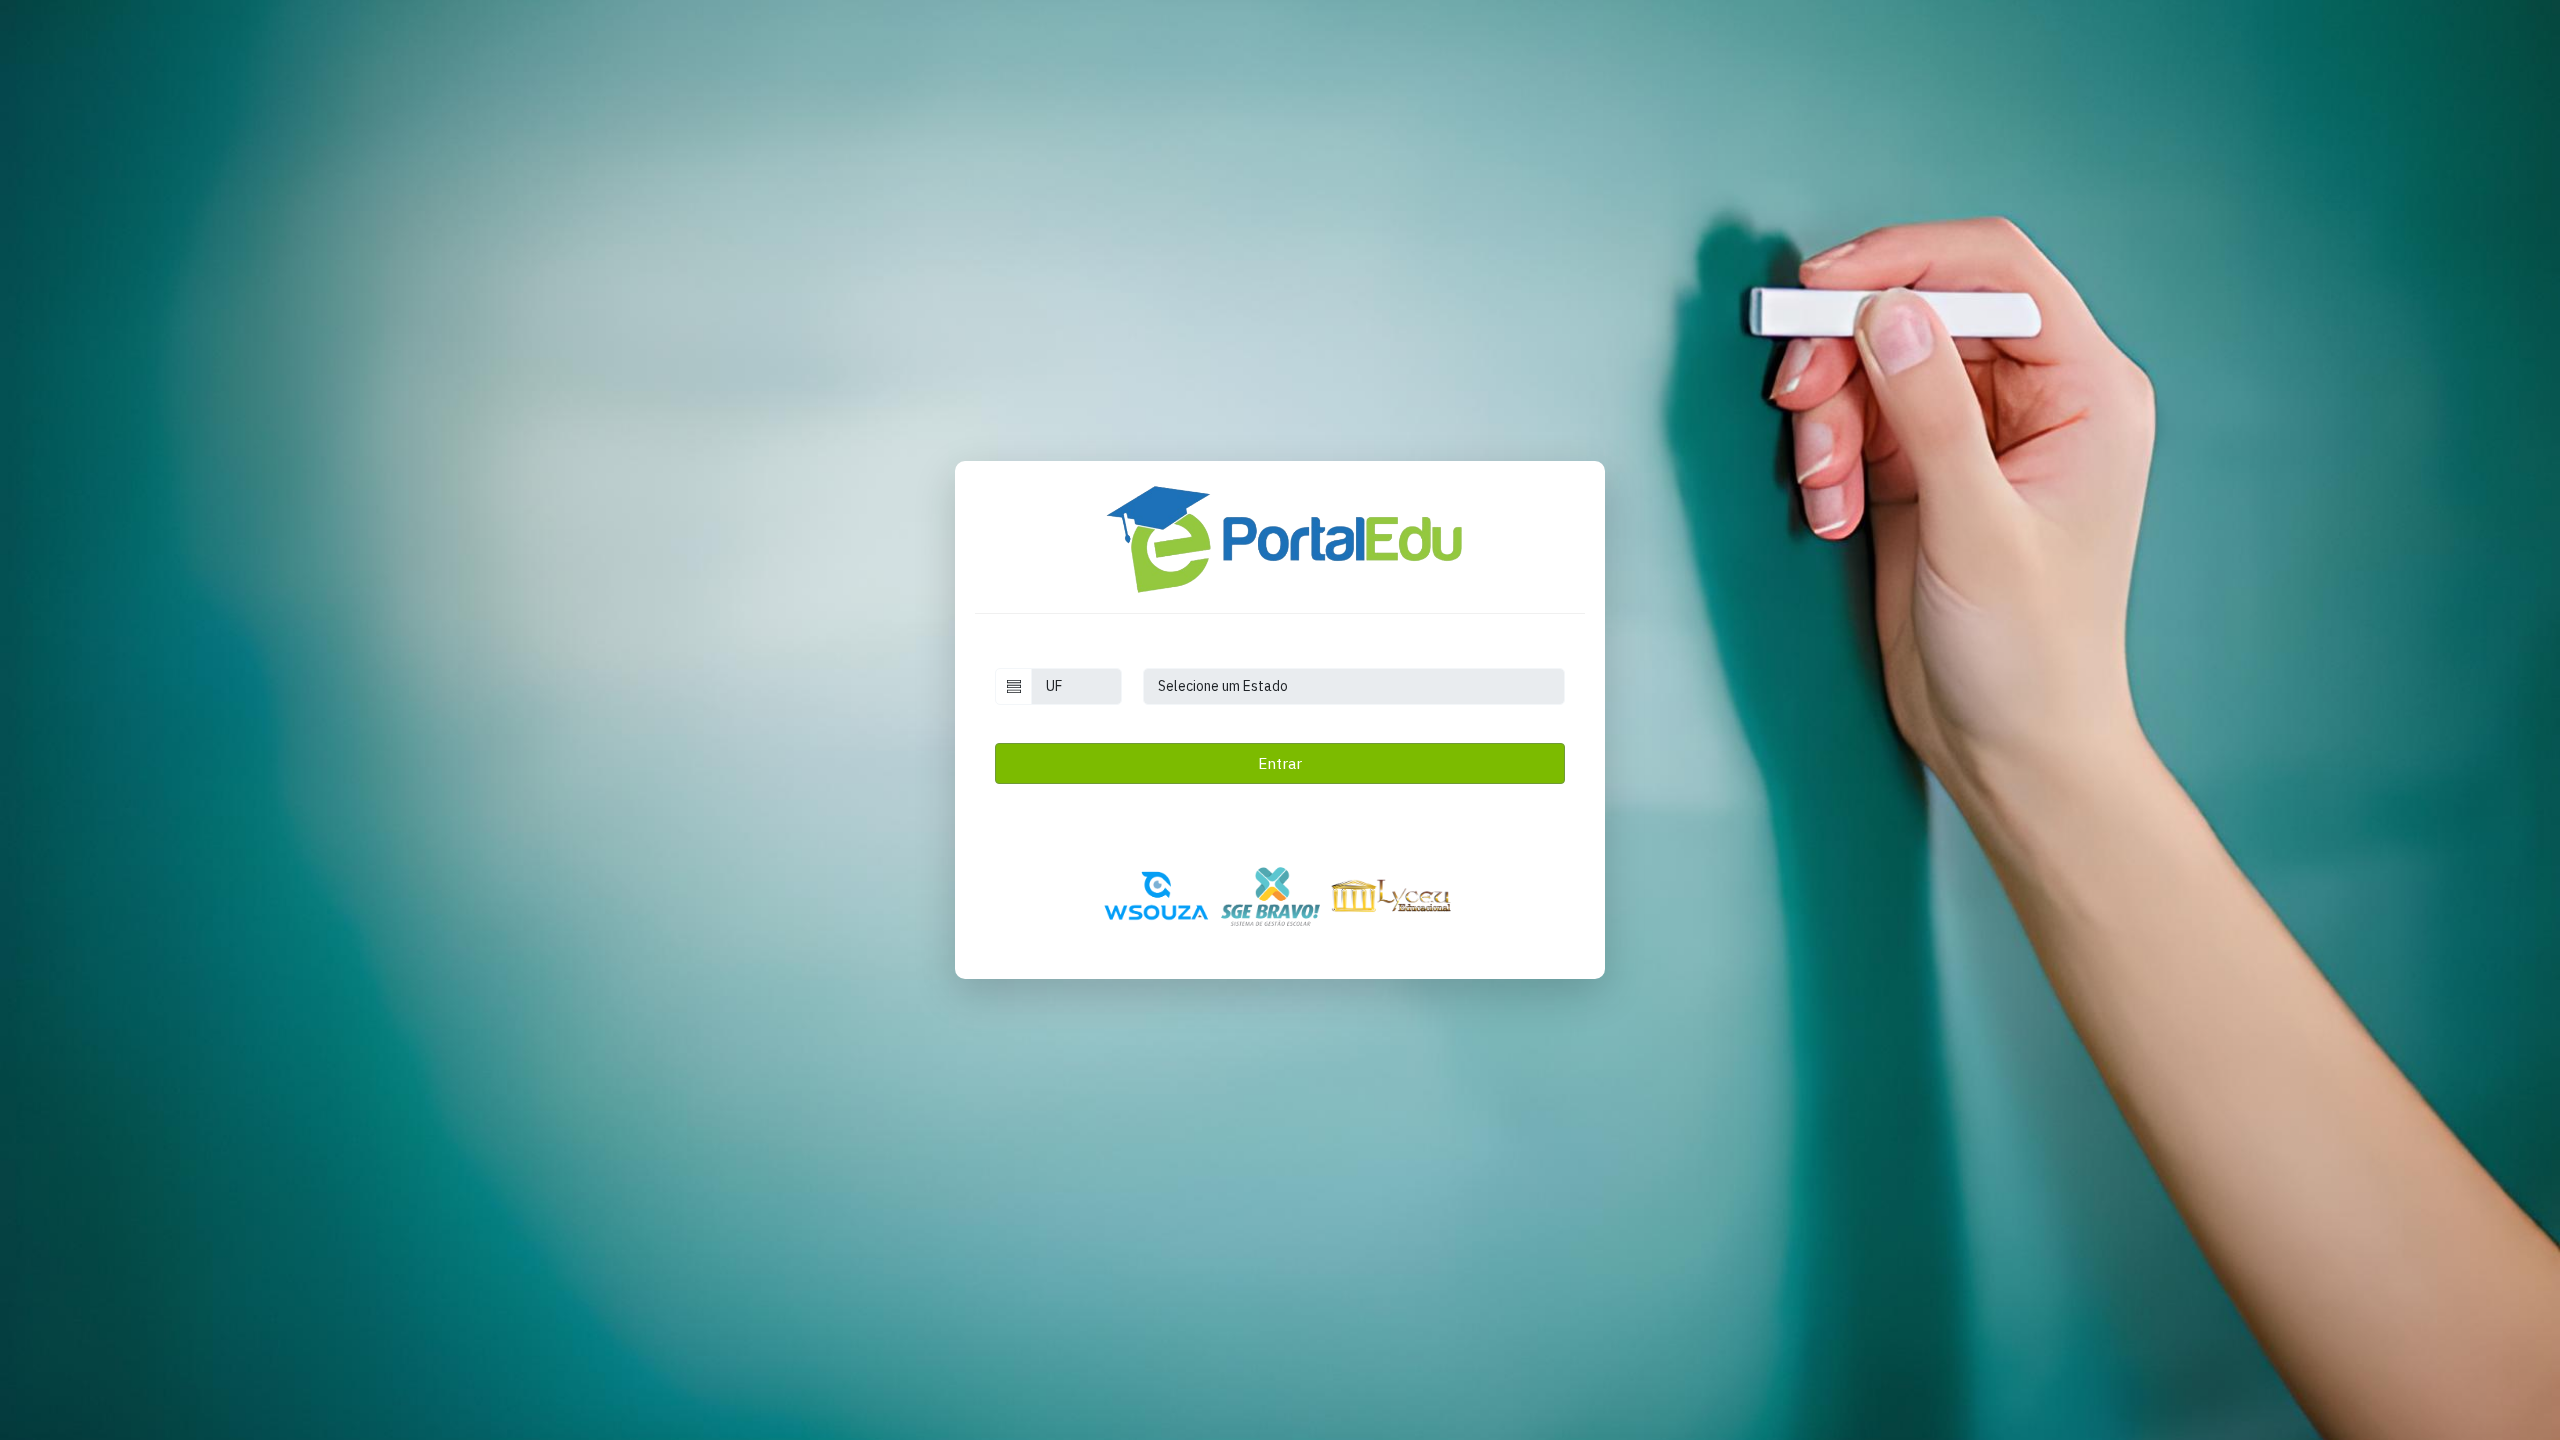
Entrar (1280, 763)
